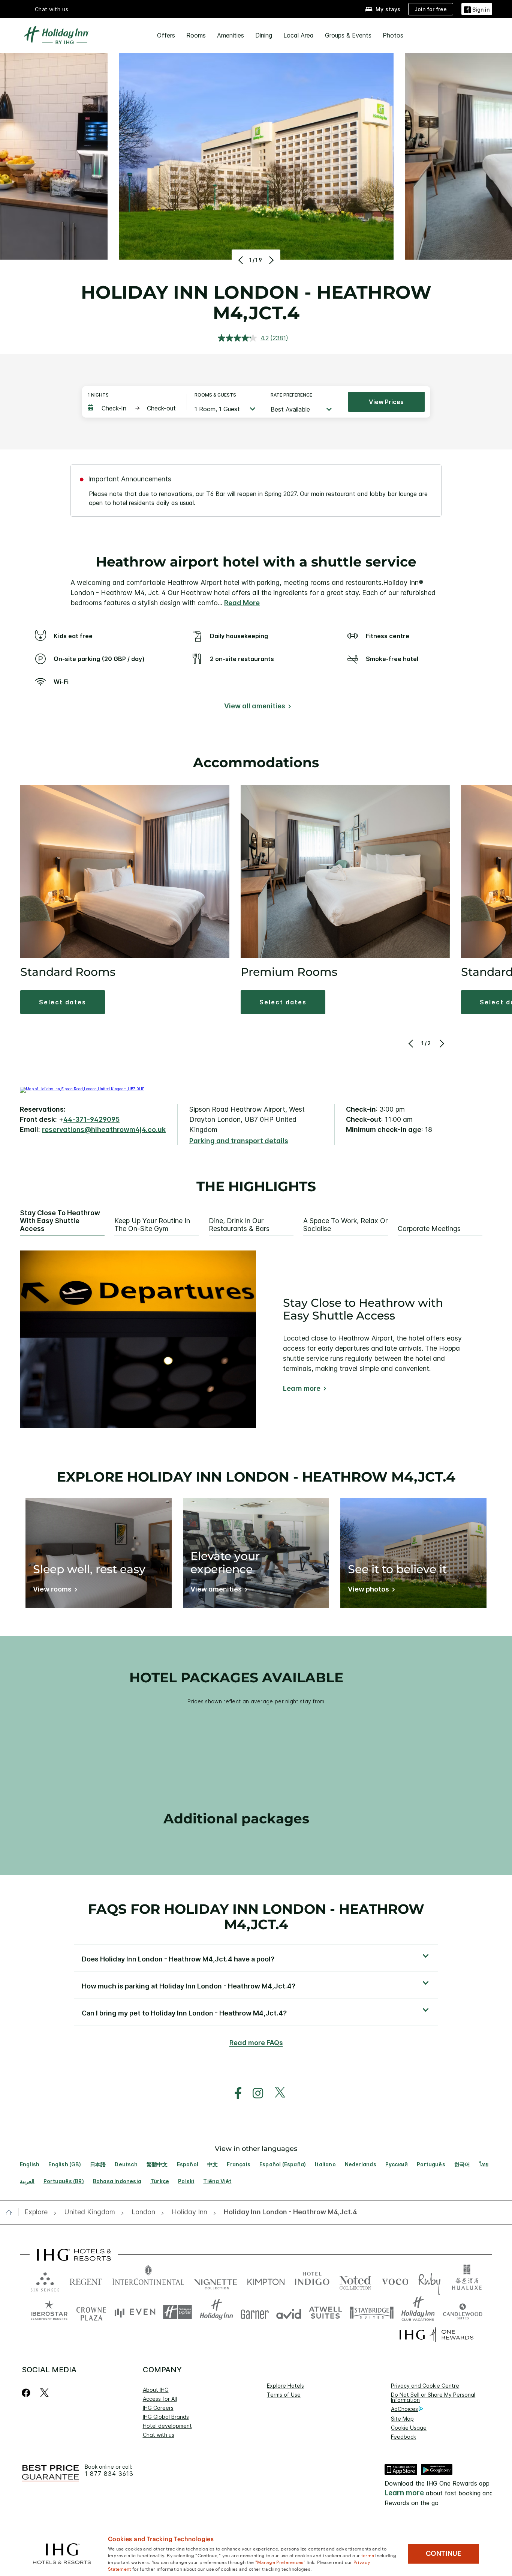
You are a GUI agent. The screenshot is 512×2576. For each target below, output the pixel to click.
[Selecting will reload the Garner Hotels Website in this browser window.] (255, 2312)
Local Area (299, 35)
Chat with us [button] (52, 9)
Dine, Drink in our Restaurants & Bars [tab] (239, 1225)
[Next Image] (270, 260)
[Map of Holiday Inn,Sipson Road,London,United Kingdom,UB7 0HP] (82, 1089)
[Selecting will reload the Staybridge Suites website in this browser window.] (372, 2312)
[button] (477, 9)
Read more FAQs (256, 2043)
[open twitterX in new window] (276, 2093)
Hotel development (167, 2426)
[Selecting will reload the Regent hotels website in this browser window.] (86, 2280)
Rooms (196, 35)
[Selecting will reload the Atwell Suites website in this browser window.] (326, 2312)
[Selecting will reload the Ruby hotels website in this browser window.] (429, 2280)
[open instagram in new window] (254, 2093)
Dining (264, 35)
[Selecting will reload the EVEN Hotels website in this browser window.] (135, 2312)
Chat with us (159, 2435)
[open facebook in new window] (234, 2093)
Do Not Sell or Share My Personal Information (433, 2397)
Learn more (302, 1389)
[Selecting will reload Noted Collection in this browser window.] (355, 2280)
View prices (386, 402)
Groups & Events (348, 35)
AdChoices (404, 2409)
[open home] (12, 2212)
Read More (242, 603)
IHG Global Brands (166, 2417)
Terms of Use (284, 2395)
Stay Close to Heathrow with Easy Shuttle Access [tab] (60, 1221)
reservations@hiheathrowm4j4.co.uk (104, 1129)
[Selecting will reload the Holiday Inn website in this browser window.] (216, 2312)
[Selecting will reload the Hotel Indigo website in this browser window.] (312, 2280)
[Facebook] (28, 2393)
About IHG (156, 2390)
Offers (166, 35)
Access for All (160, 2399)
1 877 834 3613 (109, 2474)
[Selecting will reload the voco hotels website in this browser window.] (395, 2280)
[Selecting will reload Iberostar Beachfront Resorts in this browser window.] (49, 2312)
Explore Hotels (285, 2386)
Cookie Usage (409, 2428)
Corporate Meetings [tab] (429, 1229)
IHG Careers (158, 2408)
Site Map (402, 2419)
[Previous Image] (242, 260)
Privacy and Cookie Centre (425, 2386)
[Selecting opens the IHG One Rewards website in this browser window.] (436, 2335)
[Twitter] (44, 2393)
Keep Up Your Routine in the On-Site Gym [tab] (152, 1225)
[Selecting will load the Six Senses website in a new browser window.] (45, 2280)
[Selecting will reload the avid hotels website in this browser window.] (289, 2312)
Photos (393, 35)
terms (368, 2555)
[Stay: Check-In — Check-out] (133, 408)
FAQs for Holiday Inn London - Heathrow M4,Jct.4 (256, 1917)
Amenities (231, 35)
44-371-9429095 (91, 1119)
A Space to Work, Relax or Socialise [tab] (345, 1225)
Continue (444, 2553)
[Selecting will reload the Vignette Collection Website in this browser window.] (216, 2280)
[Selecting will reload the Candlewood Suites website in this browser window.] (462, 2312)
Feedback (403, 2437)
